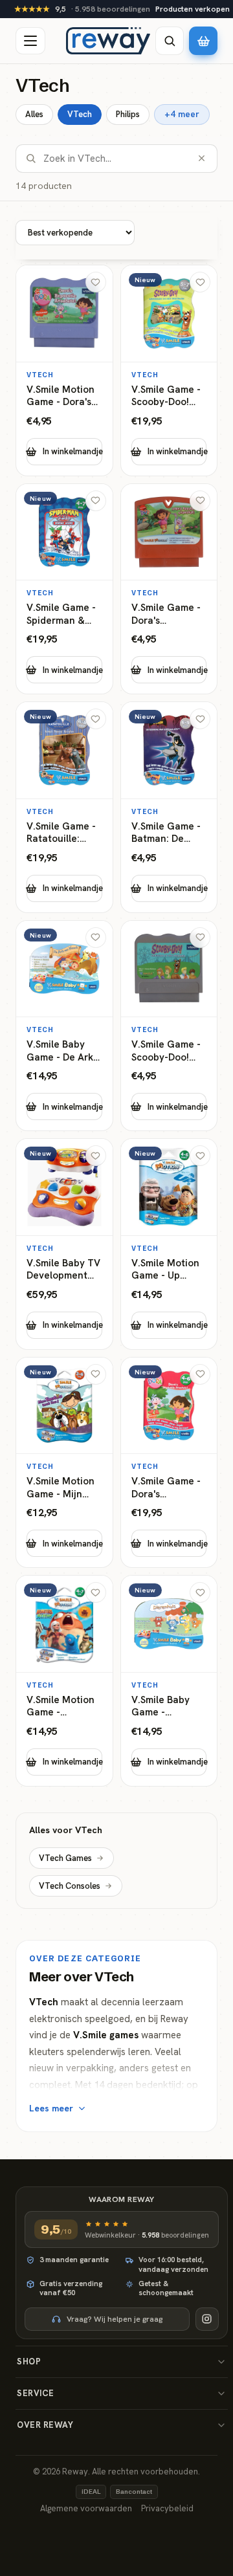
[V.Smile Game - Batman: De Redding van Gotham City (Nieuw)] (169, 807)
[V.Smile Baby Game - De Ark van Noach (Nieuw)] (64, 1026)
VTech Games (65, 1858)
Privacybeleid (167, 2508)
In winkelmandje (72, 451)
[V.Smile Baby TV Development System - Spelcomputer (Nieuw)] (64, 1244)
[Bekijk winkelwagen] (203, 41)
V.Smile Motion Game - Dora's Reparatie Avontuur (61, 396)
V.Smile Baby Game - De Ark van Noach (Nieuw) (60, 1051)
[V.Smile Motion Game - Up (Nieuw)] (169, 1244)
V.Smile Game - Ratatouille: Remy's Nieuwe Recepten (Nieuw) (61, 833)
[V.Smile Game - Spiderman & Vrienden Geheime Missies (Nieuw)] (64, 589)
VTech (80, 114)
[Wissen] (202, 158)
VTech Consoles (70, 1886)
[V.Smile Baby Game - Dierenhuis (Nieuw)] (169, 1681)
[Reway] (108, 41)
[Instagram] (207, 2319)
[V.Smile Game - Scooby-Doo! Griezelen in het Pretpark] (169, 1026)
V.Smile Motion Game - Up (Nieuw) (165, 1270)
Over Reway (45, 2425)
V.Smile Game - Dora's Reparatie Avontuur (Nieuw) (166, 1488)
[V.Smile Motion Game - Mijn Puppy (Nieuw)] (64, 1463)
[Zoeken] (170, 41)
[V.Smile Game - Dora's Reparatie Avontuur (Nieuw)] (169, 1463)
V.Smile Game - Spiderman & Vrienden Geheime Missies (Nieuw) (61, 614)
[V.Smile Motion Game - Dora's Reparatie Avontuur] (64, 370)
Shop (29, 2361)
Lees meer (51, 2108)
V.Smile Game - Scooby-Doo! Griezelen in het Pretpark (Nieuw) (169, 396)
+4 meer (182, 114)
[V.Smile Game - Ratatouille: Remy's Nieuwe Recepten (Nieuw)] (64, 807)
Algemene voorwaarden (86, 2508)
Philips (128, 114)
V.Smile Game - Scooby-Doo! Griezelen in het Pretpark (169, 1051)
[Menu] (30, 41)
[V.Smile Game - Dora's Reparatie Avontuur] (169, 589)
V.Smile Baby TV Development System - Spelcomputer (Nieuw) (63, 1270)
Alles (34, 114)
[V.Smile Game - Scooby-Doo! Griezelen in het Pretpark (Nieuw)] (169, 370)
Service (36, 2393)
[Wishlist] (96, 282)
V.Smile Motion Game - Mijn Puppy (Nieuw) (61, 1488)
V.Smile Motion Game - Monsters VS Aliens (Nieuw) (61, 1707)
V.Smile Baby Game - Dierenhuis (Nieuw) (161, 1707)
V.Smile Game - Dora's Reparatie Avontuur (166, 614)
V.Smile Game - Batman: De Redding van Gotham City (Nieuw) (166, 833)
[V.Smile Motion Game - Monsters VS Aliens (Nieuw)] (64, 1681)
